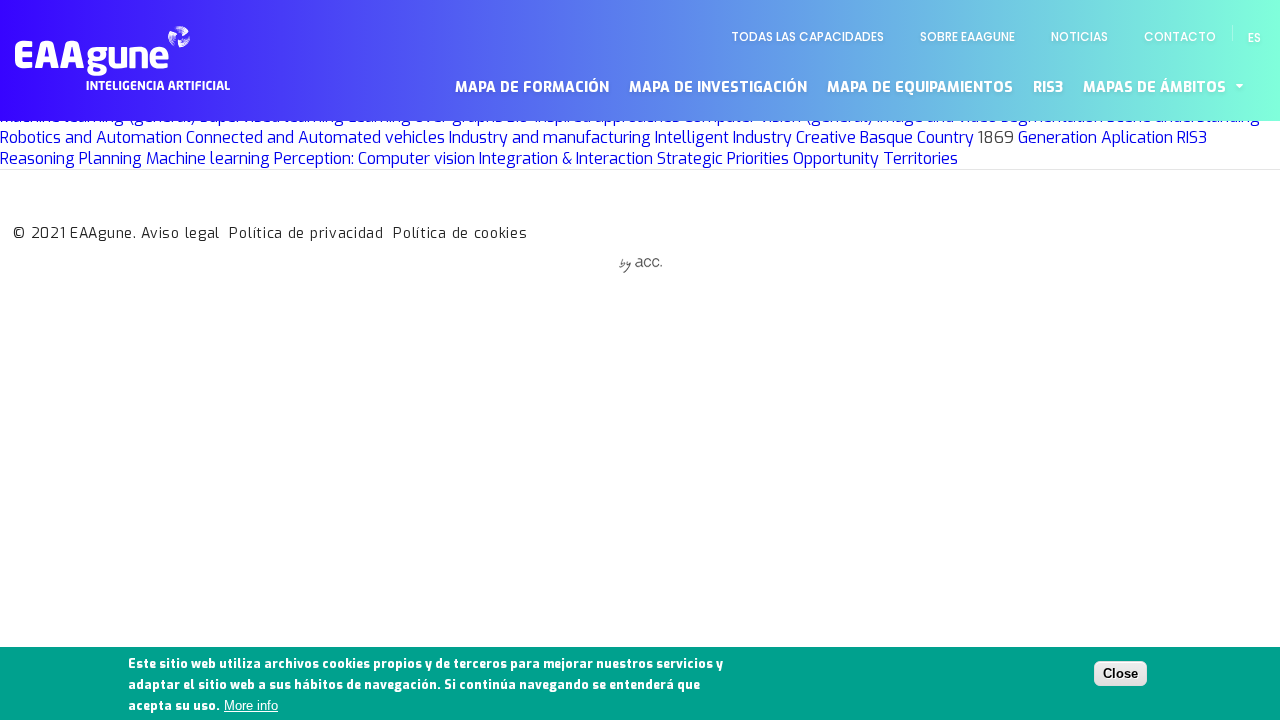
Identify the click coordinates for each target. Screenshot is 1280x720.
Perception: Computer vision (374, 158)
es (1254, 37)
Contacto (1180, 36)
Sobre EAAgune (967, 36)
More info (251, 705)
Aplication (1137, 137)
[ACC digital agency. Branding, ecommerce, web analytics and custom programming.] (640, 267)
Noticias (1079, 36)
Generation (1057, 137)
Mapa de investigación (718, 87)
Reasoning (37, 158)
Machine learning (208, 158)
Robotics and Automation (91, 137)
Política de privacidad (306, 233)
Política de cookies (460, 233)
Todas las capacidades (807, 36)
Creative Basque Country (885, 137)
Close (1120, 672)
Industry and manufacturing (550, 137)
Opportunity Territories (875, 158)
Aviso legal (180, 233)
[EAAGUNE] (122, 84)
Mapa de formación (532, 87)
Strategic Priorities (723, 158)
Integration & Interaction (566, 158)
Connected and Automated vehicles (315, 137)
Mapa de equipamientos (920, 87)
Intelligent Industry (723, 137)
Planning (110, 158)
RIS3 (1048, 87)
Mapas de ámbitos (1154, 87)
